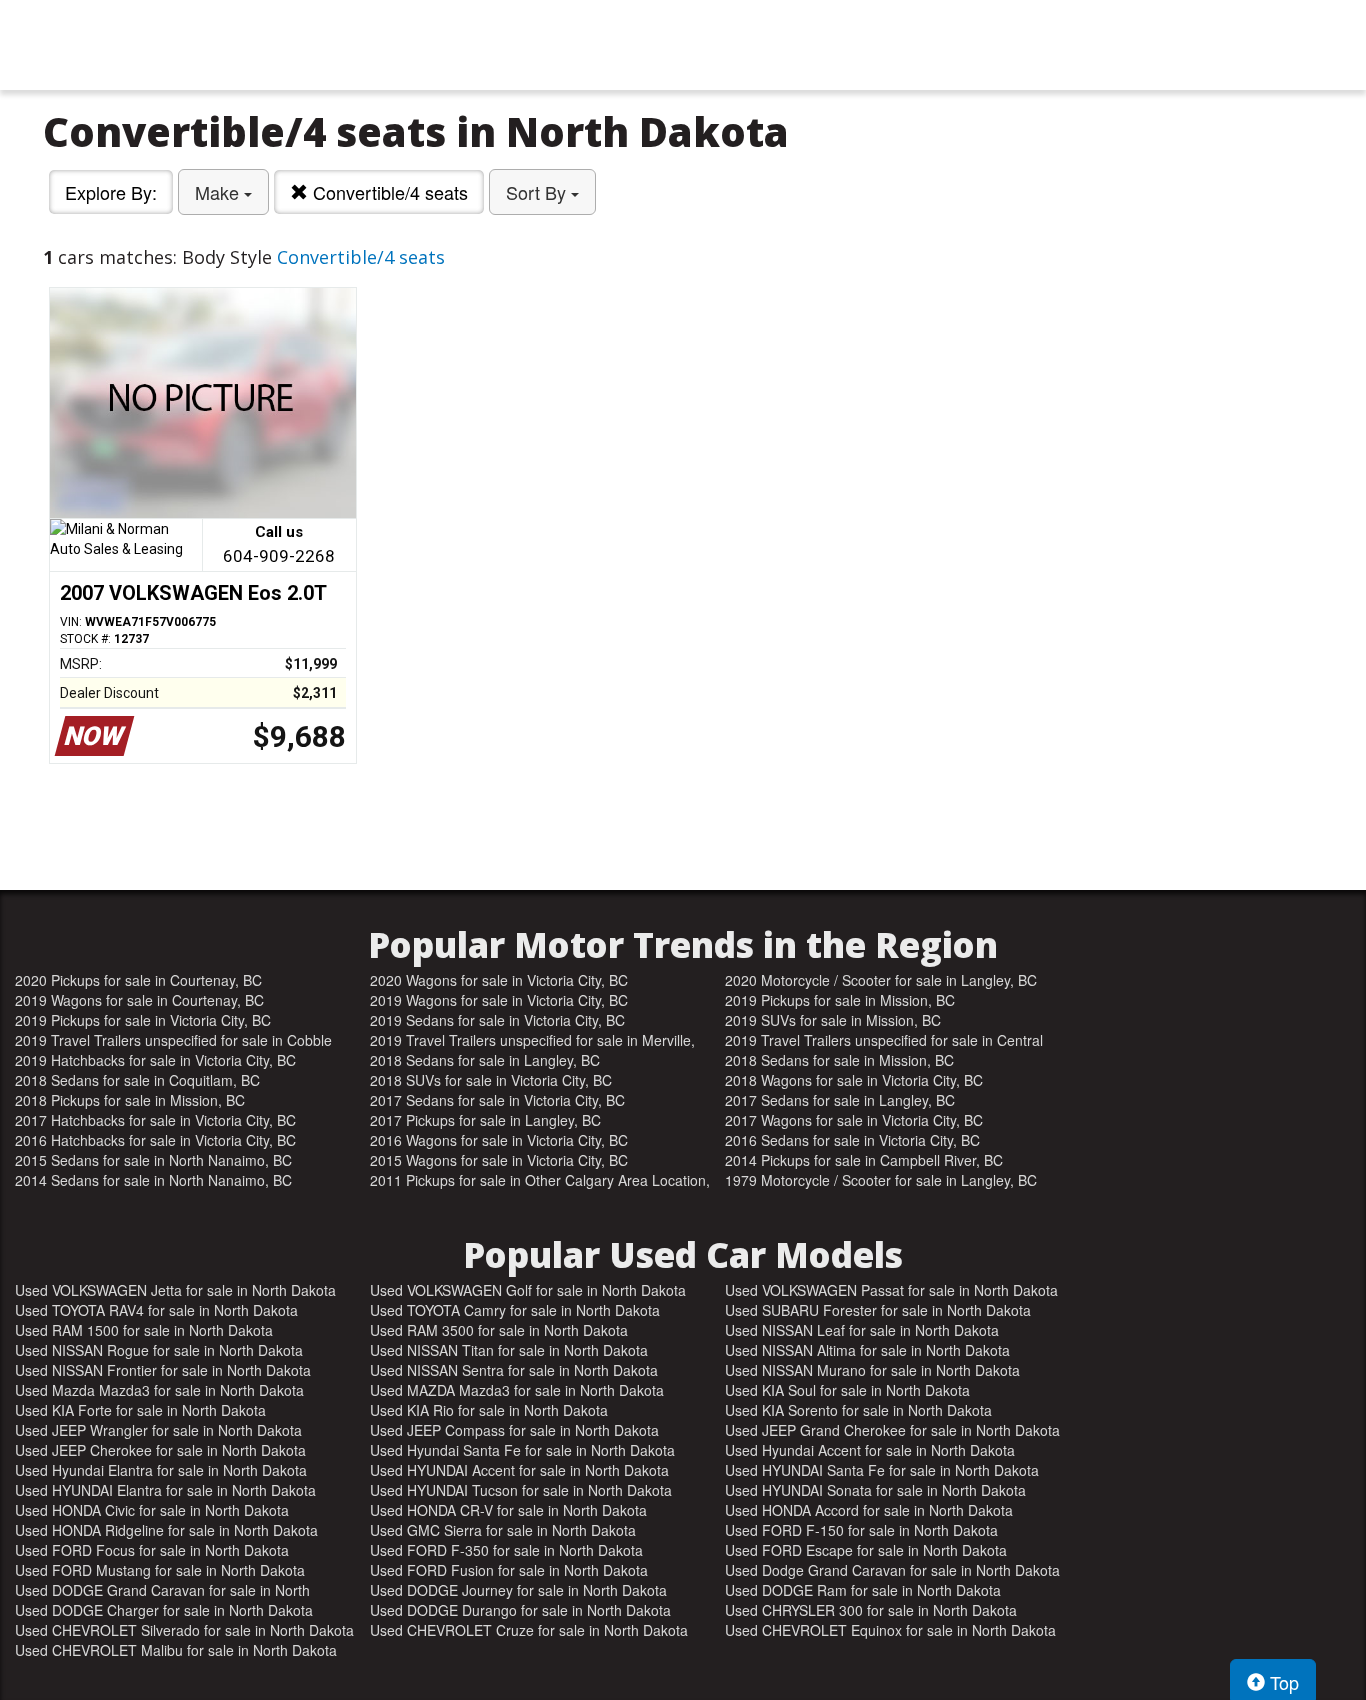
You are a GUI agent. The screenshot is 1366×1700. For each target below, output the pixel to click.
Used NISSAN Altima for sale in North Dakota (867, 1350)
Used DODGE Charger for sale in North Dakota (164, 1610)
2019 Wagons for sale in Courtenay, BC (139, 1000)
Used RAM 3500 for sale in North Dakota (499, 1330)
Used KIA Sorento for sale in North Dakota (858, 1410)
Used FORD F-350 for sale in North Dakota (506, 1550)
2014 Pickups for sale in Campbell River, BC (864, 1160)
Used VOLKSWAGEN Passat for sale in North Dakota (891, 1290)
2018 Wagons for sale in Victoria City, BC (854, 1080)
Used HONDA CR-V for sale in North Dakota (508, 1510)
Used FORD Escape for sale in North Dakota (866, 1550)
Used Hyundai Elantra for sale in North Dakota (161, 1470)
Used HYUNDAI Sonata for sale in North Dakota (875, 1490)
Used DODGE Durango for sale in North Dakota (520, 1610)
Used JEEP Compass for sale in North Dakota (514, 1430)
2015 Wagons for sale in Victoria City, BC (499, 1160)
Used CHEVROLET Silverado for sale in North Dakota (184, 1630)
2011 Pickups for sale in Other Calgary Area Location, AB (540, 1180)
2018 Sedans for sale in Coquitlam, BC (137, 1080)
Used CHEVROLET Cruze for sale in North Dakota (529, 1630)
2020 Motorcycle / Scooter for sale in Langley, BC (881, 980)
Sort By (538, 192)
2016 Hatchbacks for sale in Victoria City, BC (155, 1140)
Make (219, 192)
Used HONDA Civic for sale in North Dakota (152, 1510)
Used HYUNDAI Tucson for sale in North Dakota (521, 1490)
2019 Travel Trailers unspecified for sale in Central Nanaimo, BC (884, 1040)
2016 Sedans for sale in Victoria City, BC (852, 1140)
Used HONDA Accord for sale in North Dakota (869, 1510)
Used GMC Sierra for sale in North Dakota (503, 1530)
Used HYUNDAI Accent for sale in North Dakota (519, 1470)
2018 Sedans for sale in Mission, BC (839, 1060)
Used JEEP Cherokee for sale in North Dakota (160, 1450)
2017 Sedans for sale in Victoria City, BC (497, 1100)
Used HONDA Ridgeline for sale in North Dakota (166, 1530)
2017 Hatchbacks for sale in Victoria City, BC (155, 1120)
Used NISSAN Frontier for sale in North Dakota (163, 1370)
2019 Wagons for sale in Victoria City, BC (499, 1000)
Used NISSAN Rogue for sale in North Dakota (159, 1350)
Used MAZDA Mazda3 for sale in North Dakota (517, 1390)
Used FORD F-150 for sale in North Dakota (861, 1530)
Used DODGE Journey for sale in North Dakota (518, 1590)
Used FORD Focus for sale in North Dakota (152, 1550)
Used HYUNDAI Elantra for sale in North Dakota (165, 1490)
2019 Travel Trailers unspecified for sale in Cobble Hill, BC (173, 1040)
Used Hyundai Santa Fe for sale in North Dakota (522, 1450)
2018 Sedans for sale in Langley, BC (485, 1060)
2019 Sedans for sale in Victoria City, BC (497, 1020)
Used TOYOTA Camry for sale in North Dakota (515, 1310)
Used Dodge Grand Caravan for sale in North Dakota (892, 1570)
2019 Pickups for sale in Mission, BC (840, 1000)
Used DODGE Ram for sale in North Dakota (863, 1590)
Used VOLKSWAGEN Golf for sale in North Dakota (528, 1290)
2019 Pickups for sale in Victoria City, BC (143, 1020)
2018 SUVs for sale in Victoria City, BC (491, 1080)
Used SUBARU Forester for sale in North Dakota (878, 1310)
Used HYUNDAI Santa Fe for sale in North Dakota (882, 1470)
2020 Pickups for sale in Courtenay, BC (138, 980)
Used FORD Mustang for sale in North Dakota (160, 1570)
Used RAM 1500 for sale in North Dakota (144, 1330)
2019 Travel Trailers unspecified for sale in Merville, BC (532, 1040)
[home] (683, 45)
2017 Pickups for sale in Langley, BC (485, 1120)
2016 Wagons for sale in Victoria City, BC (499, 1140)
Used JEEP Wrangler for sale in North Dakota (158, 1430)
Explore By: (111, 192)
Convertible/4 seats (388, 192)
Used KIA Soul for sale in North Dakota (847, 1390)
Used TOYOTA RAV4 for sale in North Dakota (156, 1310)
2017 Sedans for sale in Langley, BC (840, 1100)
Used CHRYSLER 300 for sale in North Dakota (871, 1610)
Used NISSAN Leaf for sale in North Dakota (862, 1330)
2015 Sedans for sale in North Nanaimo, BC (153, 1160)
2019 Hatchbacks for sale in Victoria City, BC (155, 1060)
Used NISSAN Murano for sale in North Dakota (872, 1370)
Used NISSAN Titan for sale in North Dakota (509, 1350)
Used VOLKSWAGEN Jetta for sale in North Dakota (175, 1290)
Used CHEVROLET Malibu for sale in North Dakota (176, 1650)
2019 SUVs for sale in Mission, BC (833, 1020)
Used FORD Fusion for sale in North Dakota (509, 1570)
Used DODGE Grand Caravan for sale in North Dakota (162, 1590)
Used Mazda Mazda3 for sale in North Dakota (159, 1390)
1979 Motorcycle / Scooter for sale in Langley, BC (881, 1180)
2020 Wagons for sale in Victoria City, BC (499, 980)
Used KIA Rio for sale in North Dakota (489, 1410)
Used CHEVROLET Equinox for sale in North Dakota (890, 1630)
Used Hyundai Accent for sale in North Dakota (870, 1450)
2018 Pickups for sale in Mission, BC (130, 1100)
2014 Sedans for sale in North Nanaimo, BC (153, 1180)
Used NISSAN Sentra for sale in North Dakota (514, 1370)
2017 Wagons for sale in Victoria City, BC (854, 1120)
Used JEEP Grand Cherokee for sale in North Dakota (892, 1430)
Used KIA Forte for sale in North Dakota (140, 1410)
